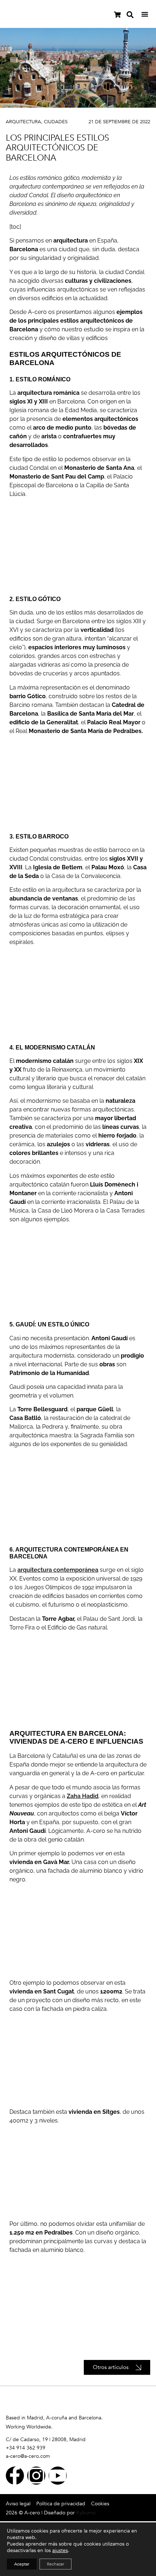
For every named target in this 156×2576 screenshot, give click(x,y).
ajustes (60, 2551)
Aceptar (22, 2564)
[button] (145, 14)
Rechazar (56, 2564)
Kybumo (86, 2513)
